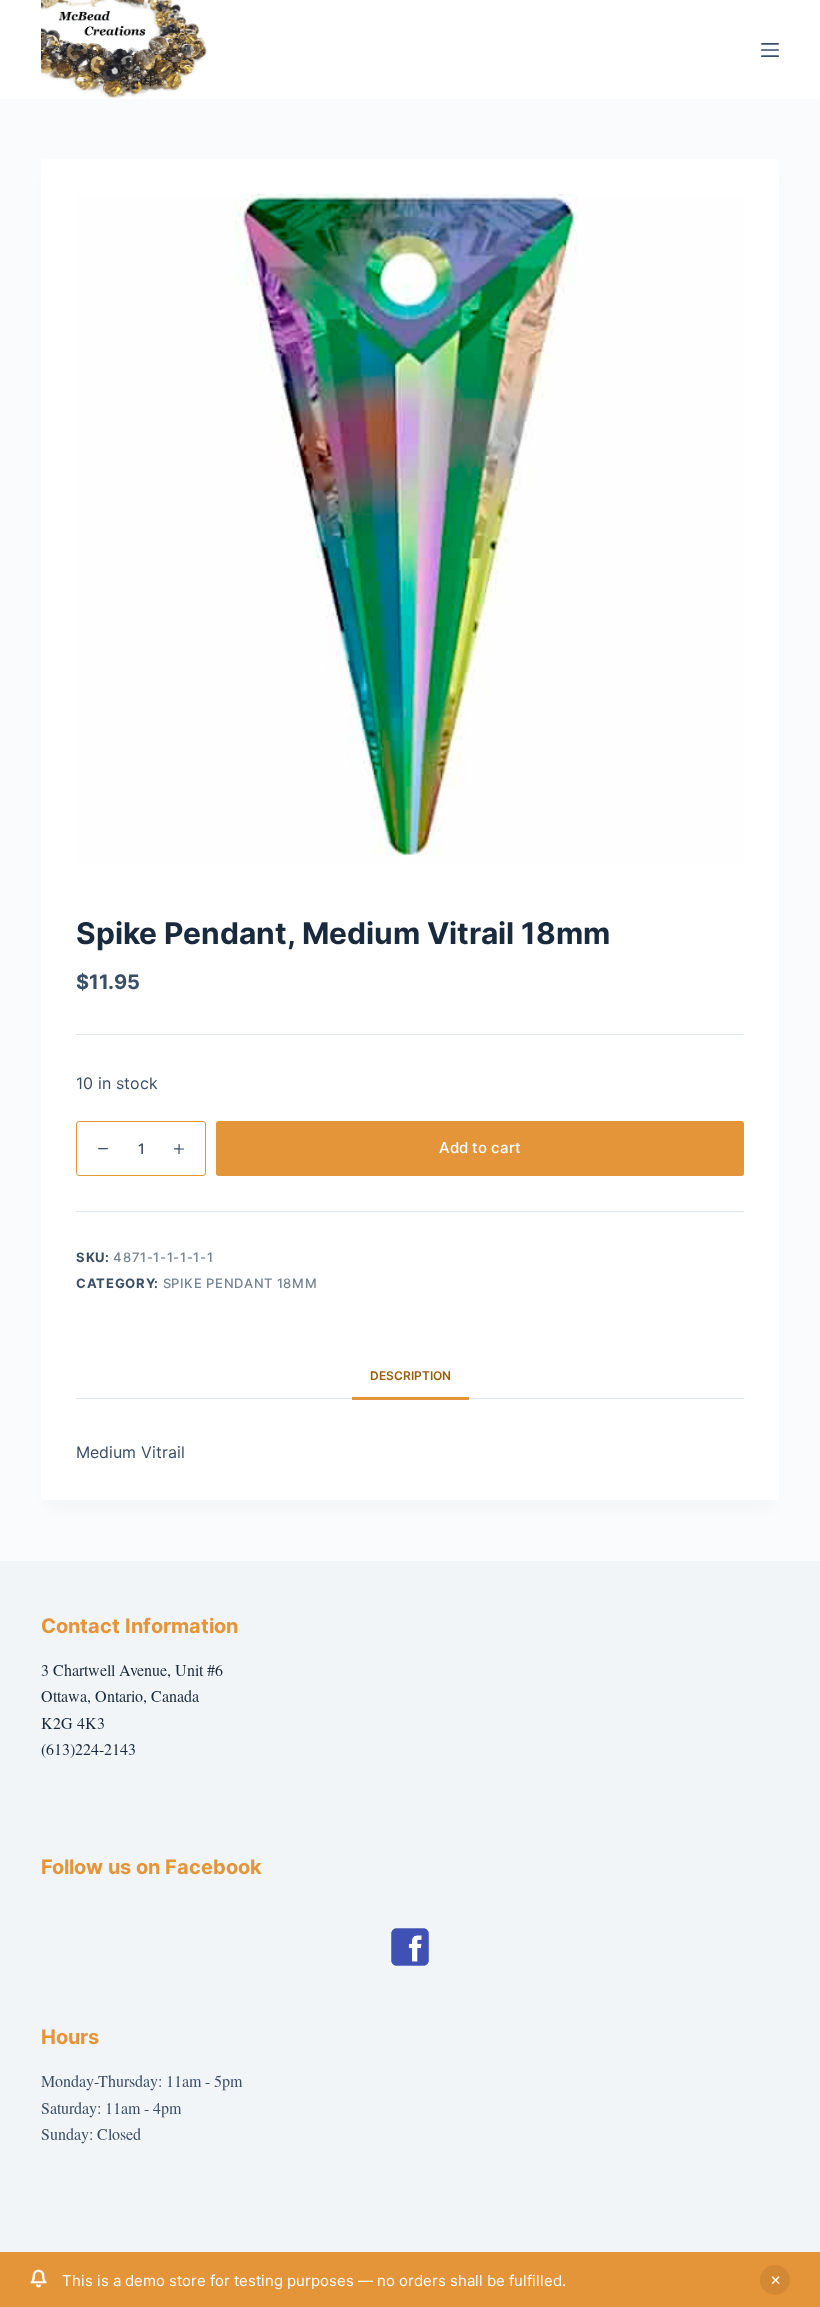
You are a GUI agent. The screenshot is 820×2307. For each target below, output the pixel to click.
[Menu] (770, 50)
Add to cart (480, 1147)
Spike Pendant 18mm (240, 1283)
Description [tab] (410, 1375)
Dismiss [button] (775, 2280)
